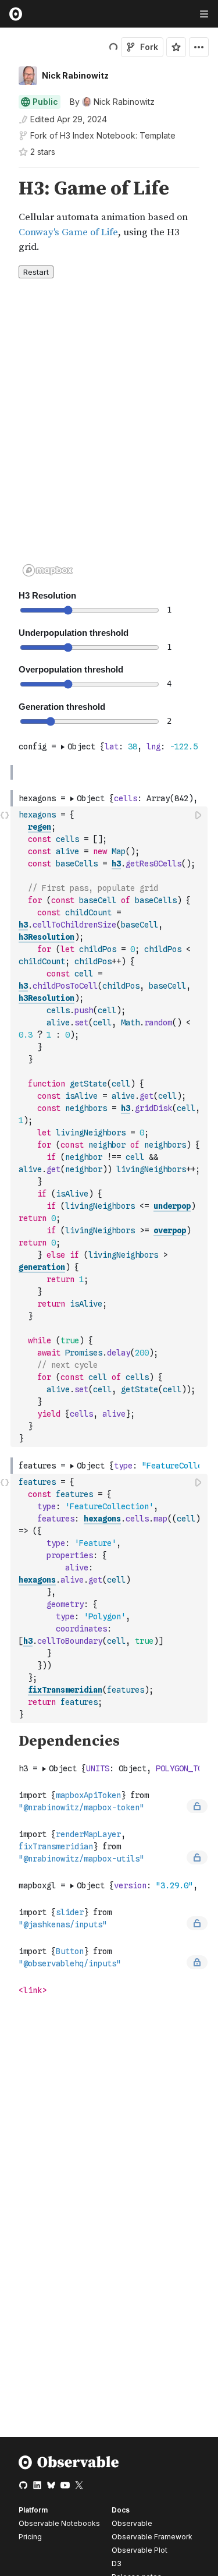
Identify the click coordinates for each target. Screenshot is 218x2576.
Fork (149, 47)
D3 (117, 2563)
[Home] (69, 2467)
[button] (5, 173)
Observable (132, 2523)
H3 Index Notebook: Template (118, 135)
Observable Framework (152, 2537)
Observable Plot (140, 2550)
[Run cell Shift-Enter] (199, 815)
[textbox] (110, 1127)
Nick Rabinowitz (75, 75)
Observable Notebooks (59, 2523)
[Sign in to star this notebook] (176, 47)
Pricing (30, 2537)
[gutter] (6, 216)
